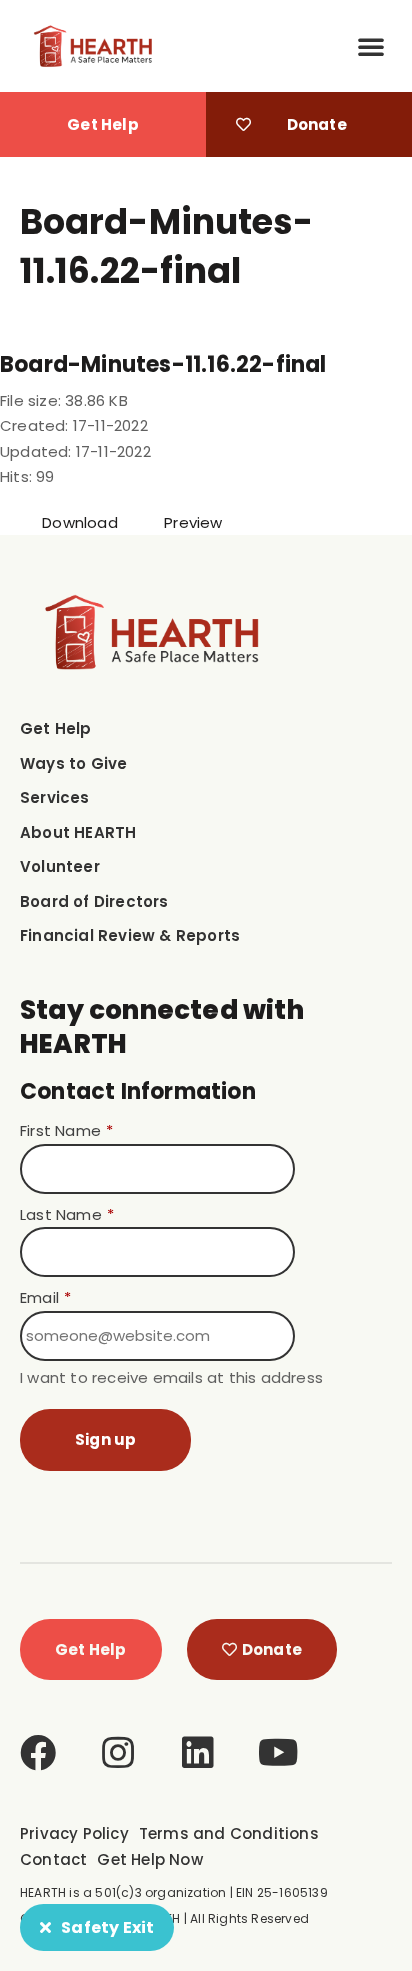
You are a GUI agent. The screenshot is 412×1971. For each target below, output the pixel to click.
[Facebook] (38, 1753)
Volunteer (60, 866)
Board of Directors (94, 901)
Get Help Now (149, 1859)
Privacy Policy (74, 1833)
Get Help (56, 728)
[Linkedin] (198, 1753)
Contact (53, 1859)
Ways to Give (73, 763)
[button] (371, 46)
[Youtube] (279, 1753)
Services (55, 797)
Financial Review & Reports (130, 935)
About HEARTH (78, 832)
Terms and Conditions (229, 1833)
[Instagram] (118, 1753)
